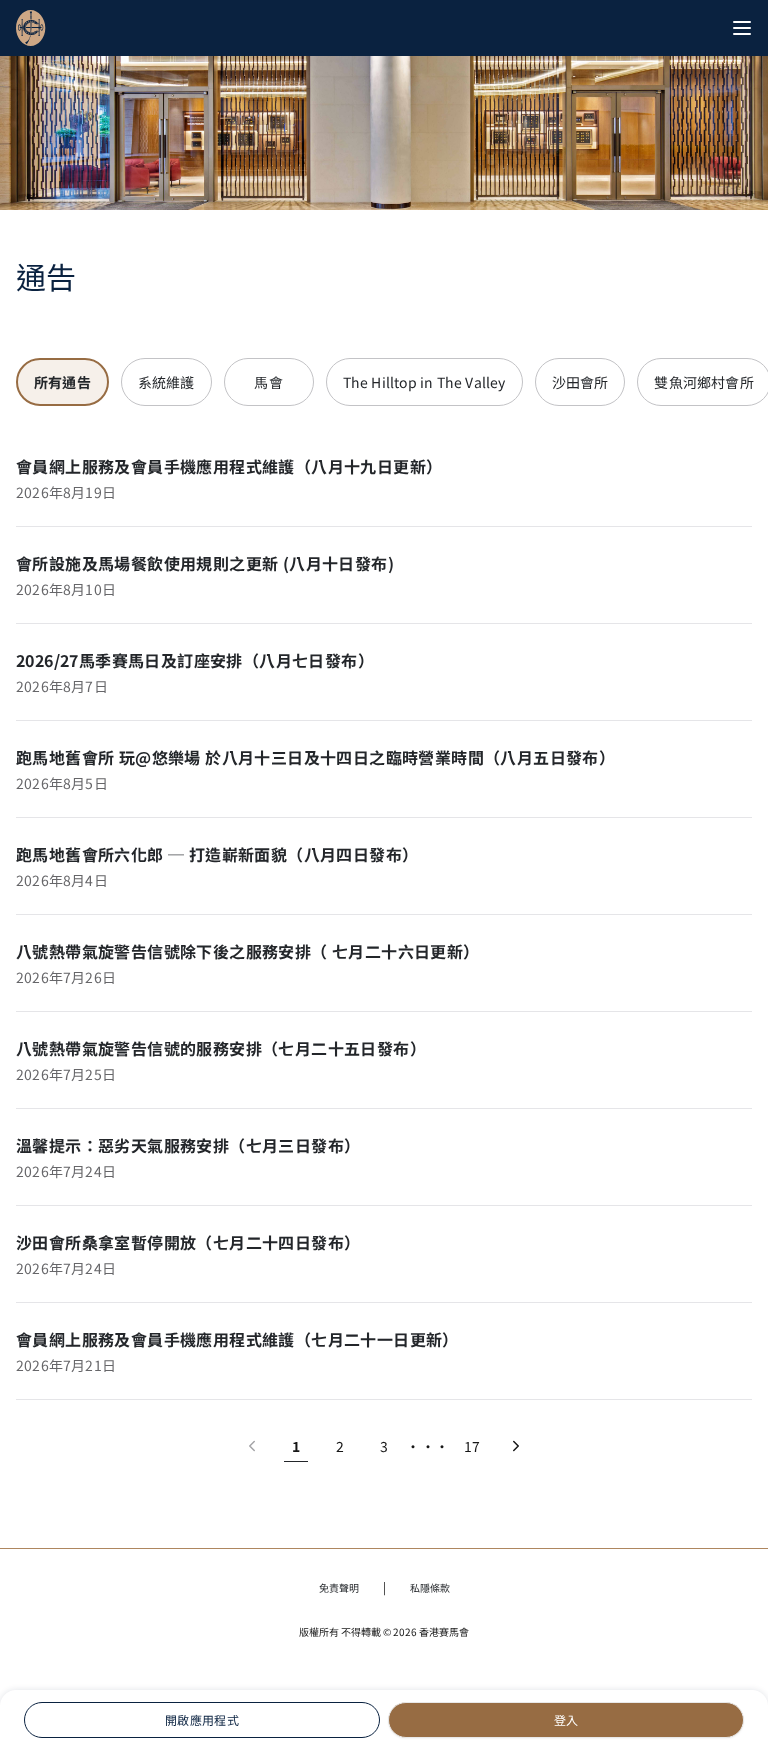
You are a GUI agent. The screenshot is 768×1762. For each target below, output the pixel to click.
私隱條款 (430, 1587)
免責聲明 (339, 1587)
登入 (566, 1719)
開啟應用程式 (202, 1719)
